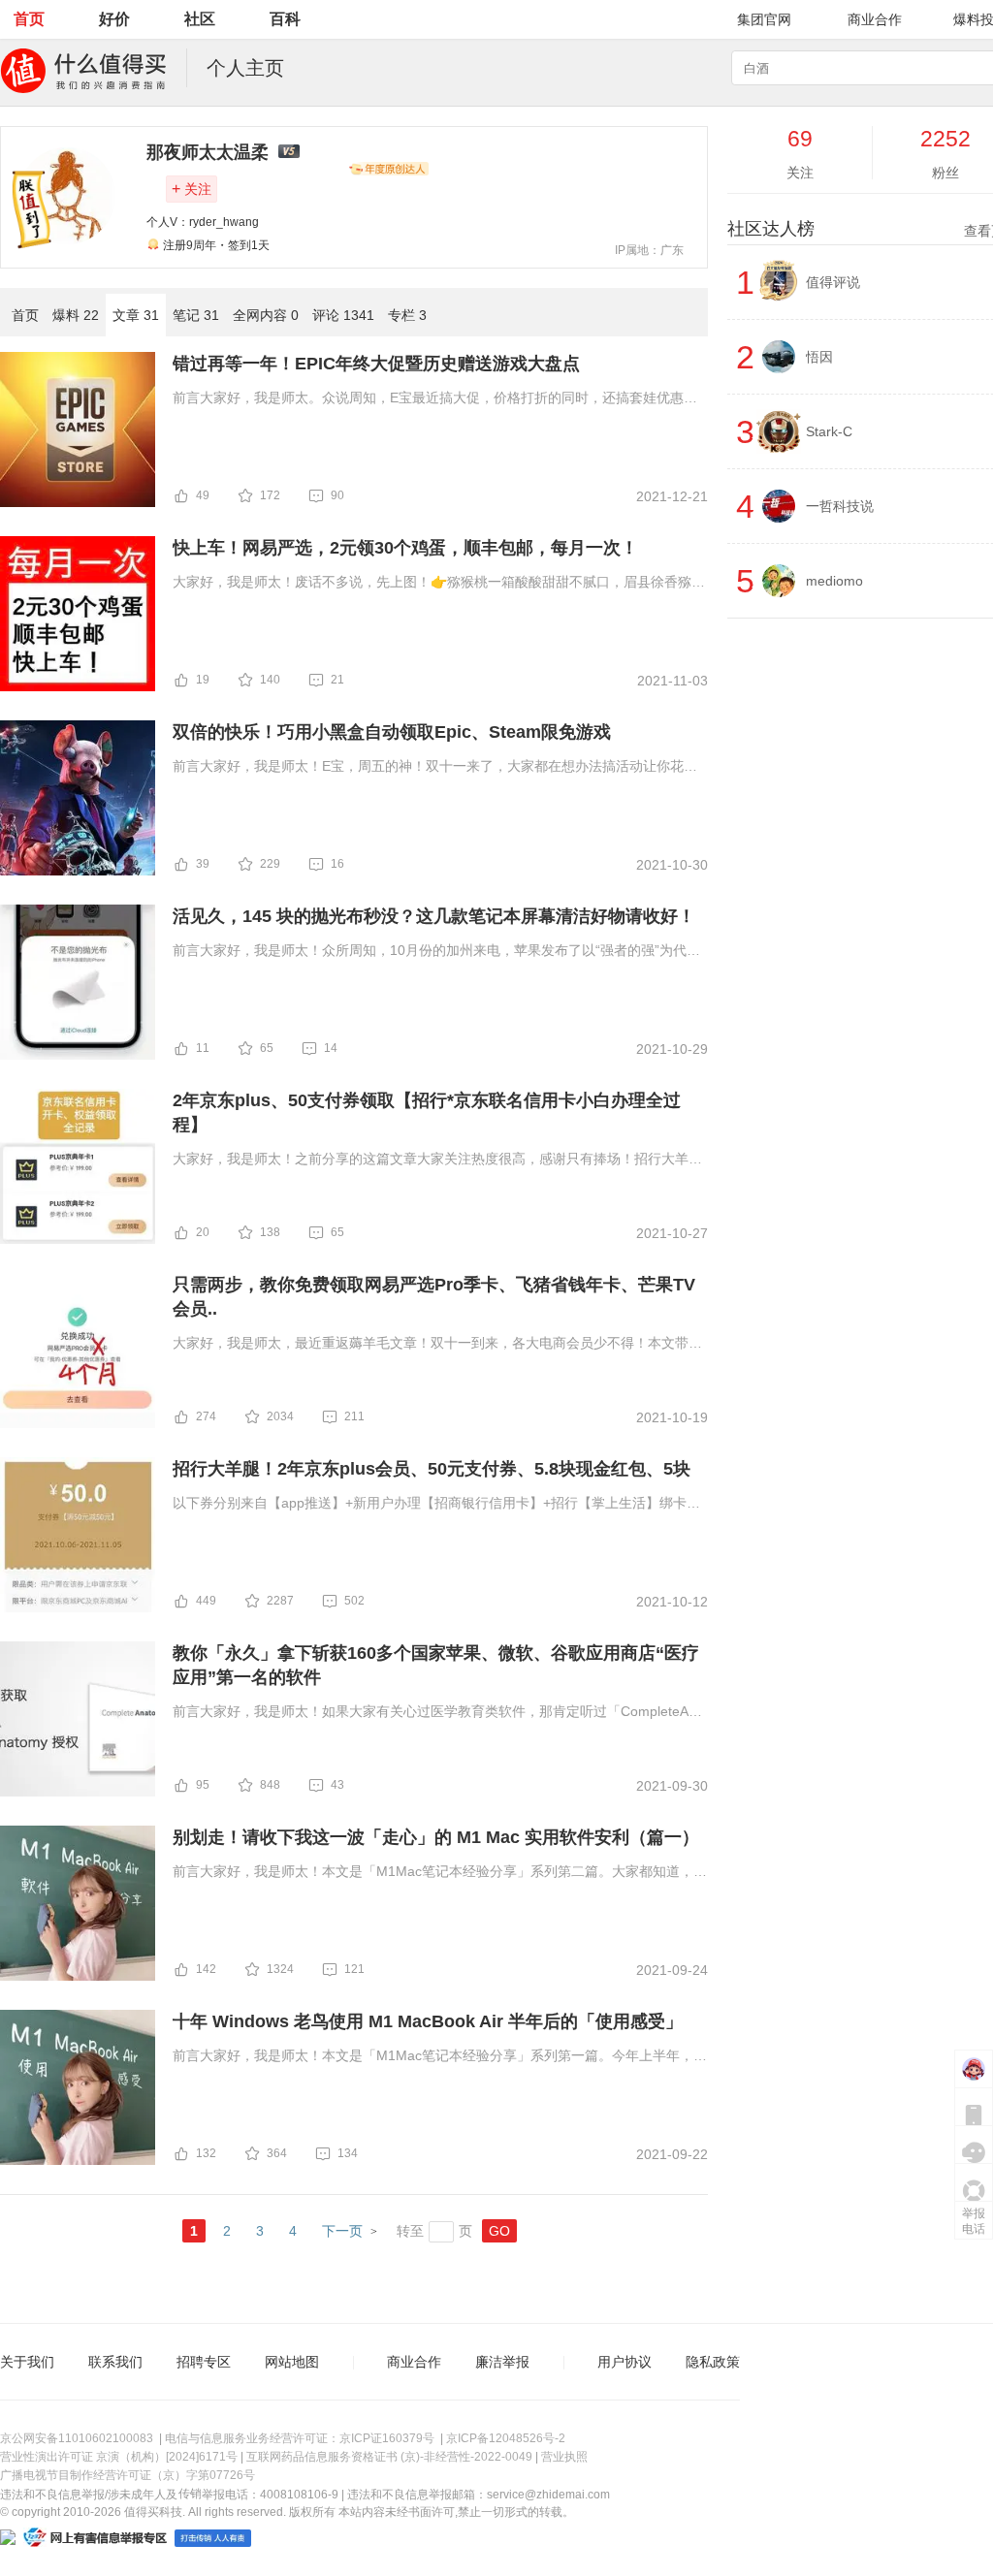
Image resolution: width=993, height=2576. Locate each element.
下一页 (342, 2231)
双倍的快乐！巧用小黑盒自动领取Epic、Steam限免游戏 (392, 732)
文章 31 (136, 315)
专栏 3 (407, 315)
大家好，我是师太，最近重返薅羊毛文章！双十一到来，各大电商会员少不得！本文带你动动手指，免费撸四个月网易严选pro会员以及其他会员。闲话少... (437, 1345)
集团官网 (764, 19)
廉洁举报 (502, 2362)
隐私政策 (713, 2362)
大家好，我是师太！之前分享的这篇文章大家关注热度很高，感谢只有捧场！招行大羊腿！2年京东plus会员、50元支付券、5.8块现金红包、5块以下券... (431, 1161)
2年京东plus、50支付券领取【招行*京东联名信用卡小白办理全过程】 (427, 1113)
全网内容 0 (266, 315)
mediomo (834, 581)
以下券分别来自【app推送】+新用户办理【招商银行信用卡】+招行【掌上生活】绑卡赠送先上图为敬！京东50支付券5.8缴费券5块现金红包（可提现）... (436, 1505)
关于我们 (27, 2362)
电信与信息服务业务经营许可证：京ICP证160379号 (300, 2438)
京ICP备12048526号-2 (506, 2438)
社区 (200, 19)
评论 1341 (343, 315)
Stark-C (829, 431)
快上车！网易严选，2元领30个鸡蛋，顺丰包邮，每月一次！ (405, 548)
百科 (285, 19)
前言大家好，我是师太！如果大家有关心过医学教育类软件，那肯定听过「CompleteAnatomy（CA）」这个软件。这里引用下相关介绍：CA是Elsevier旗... (440, 1713)
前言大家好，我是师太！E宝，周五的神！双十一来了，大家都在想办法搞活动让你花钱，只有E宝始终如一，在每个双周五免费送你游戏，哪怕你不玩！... (428, 768)
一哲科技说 (840, 506)
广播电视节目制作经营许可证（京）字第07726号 (128, 2475)
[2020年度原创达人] (389, 169)
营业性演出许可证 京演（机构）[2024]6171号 (119, 2457)
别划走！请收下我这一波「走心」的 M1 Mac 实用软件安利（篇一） (436, 1837)
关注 (192, 189)
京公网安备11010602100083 (77, 2438)
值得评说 (833, 282)
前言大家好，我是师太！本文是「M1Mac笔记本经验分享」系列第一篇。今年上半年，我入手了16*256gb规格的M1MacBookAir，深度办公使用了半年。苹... (440, 2057)
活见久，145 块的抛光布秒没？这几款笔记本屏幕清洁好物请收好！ (434, 916)
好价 (114, 19)
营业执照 (564, 2457)
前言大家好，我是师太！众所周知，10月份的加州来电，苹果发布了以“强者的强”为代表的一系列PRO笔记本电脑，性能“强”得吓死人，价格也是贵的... (436, 952)
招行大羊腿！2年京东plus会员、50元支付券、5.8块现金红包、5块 (432, 1469)
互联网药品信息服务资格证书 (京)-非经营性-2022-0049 (389, 2457)
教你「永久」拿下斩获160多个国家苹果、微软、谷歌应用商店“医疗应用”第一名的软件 (436, 1665)
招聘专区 (204, 2362)
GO (499, 2231)
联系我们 (115, 2362)
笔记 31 (196, 315)
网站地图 (292, 2362)
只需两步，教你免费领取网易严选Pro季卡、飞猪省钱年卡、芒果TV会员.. (434, 1297)
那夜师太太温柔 (208, 152)
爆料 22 (76, 315)
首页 (29, 19)
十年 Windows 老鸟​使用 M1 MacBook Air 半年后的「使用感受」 (428, 2021)
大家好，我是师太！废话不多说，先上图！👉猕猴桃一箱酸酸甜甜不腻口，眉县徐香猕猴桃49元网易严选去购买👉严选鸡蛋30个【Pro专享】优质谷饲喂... (439, 584)
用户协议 (625, 2362)
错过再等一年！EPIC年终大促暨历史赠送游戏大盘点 (376, 364)
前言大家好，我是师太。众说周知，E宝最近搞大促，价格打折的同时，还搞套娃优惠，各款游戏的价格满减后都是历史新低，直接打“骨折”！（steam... (435, 399)
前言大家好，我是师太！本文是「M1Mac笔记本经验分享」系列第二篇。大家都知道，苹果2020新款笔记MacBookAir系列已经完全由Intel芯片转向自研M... (440, 1873)
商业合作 (875, 19)
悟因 (819, 357)
